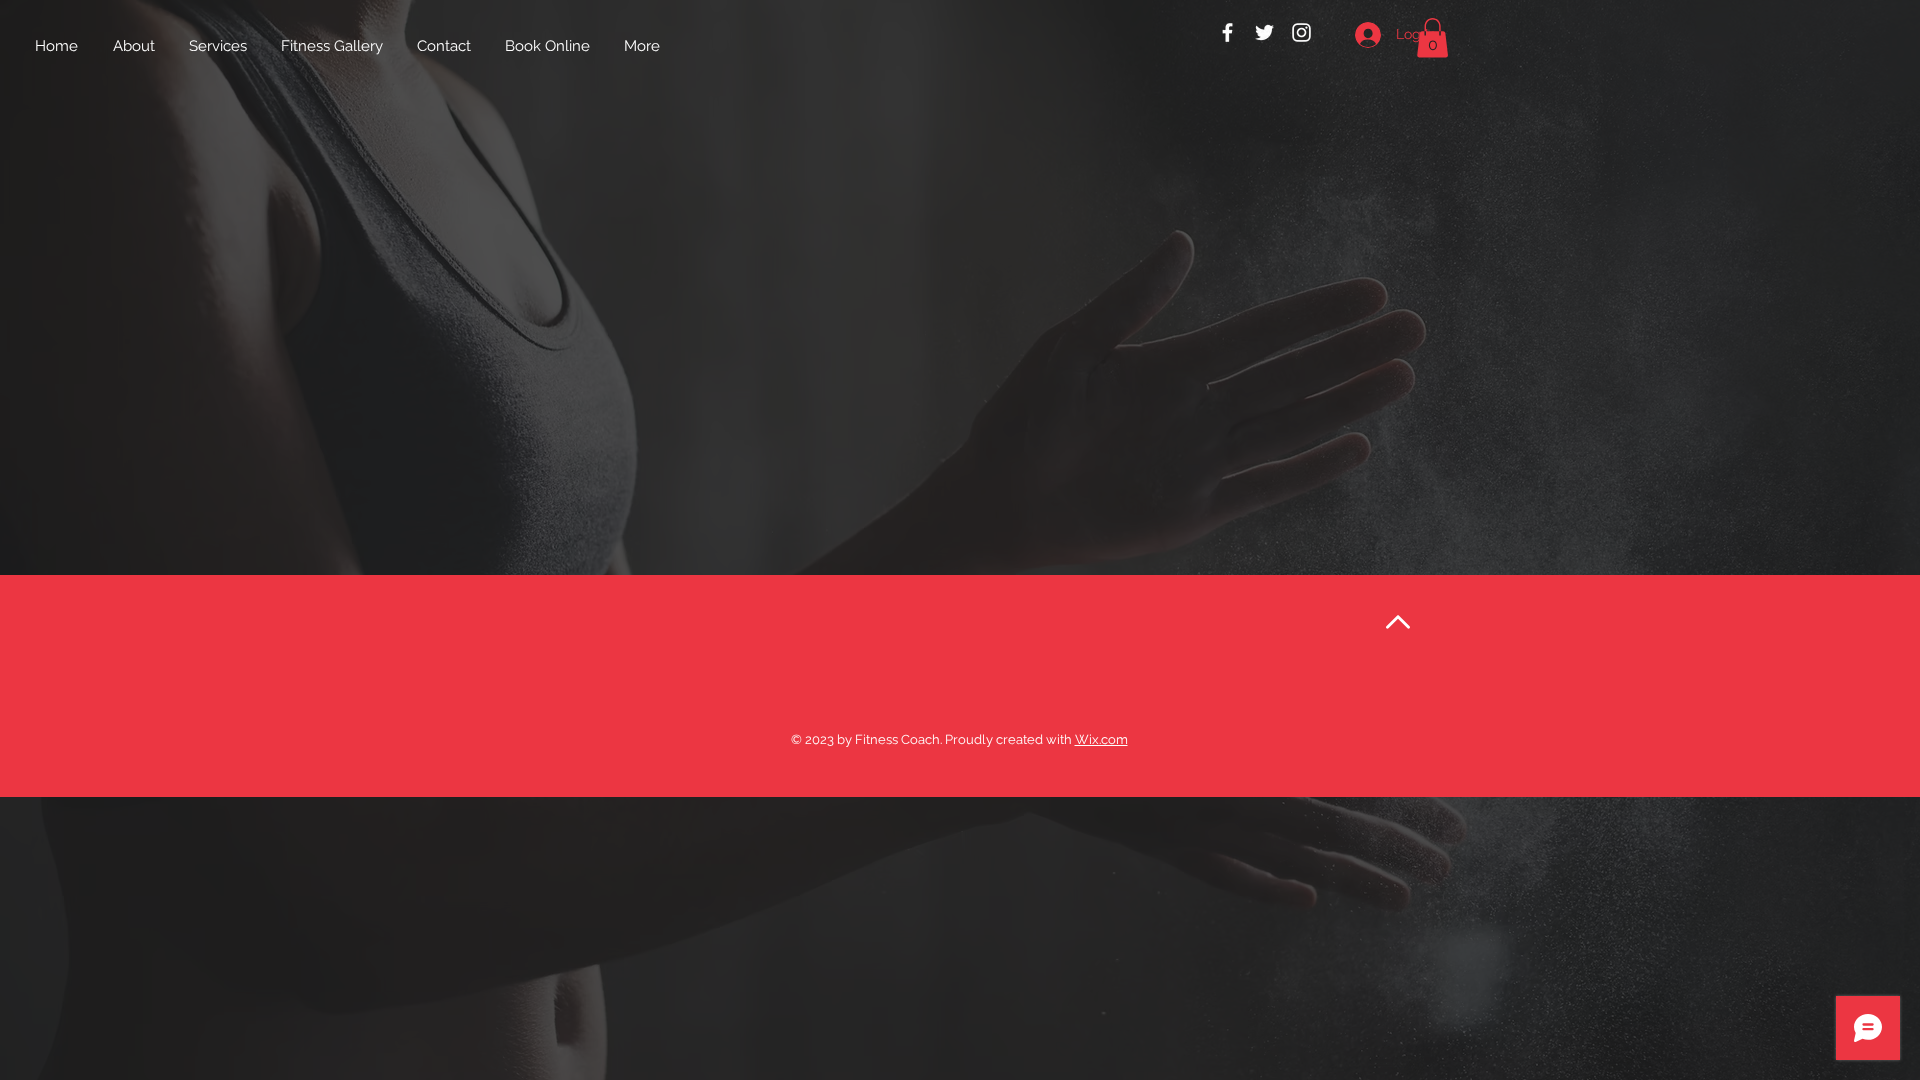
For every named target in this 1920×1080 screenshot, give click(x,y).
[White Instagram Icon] (1301, 32)
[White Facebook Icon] (1227, 32)
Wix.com (1101, 739)
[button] (1432, 37)
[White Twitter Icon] (1264, 32)
